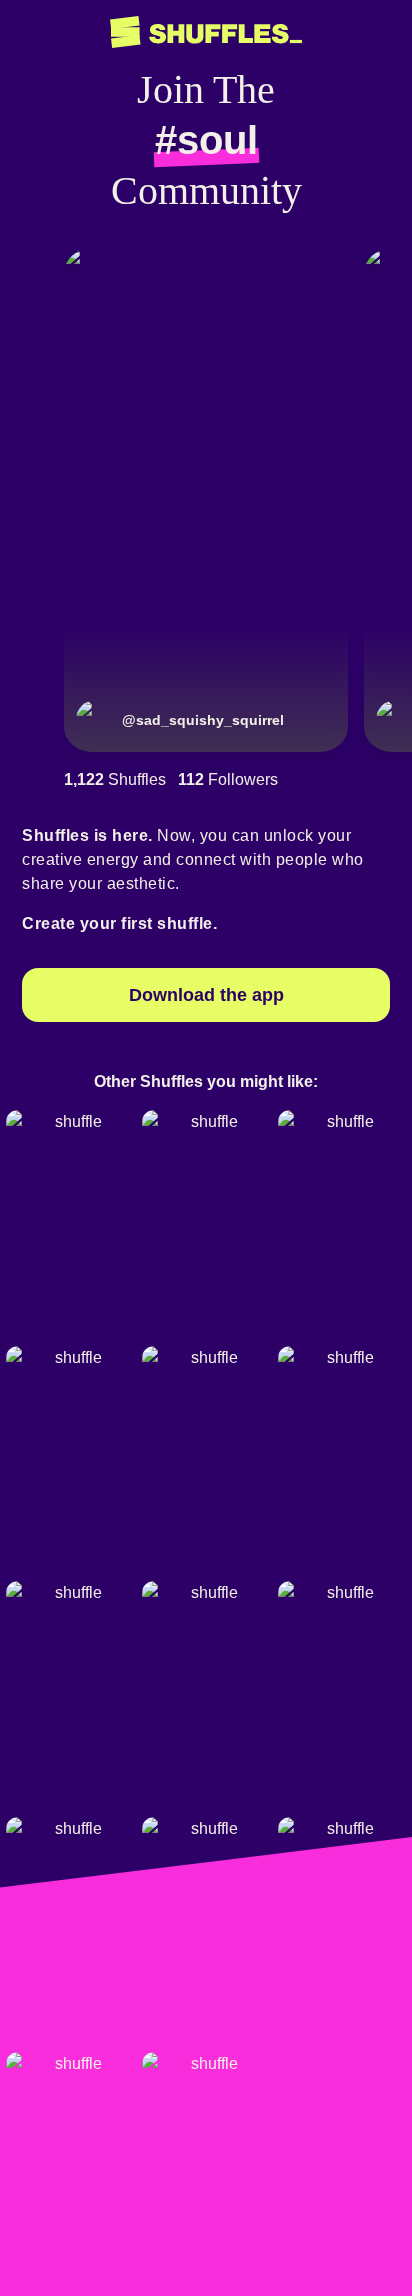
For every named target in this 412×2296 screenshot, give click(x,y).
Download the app (206, 995)
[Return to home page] (206, 32)
